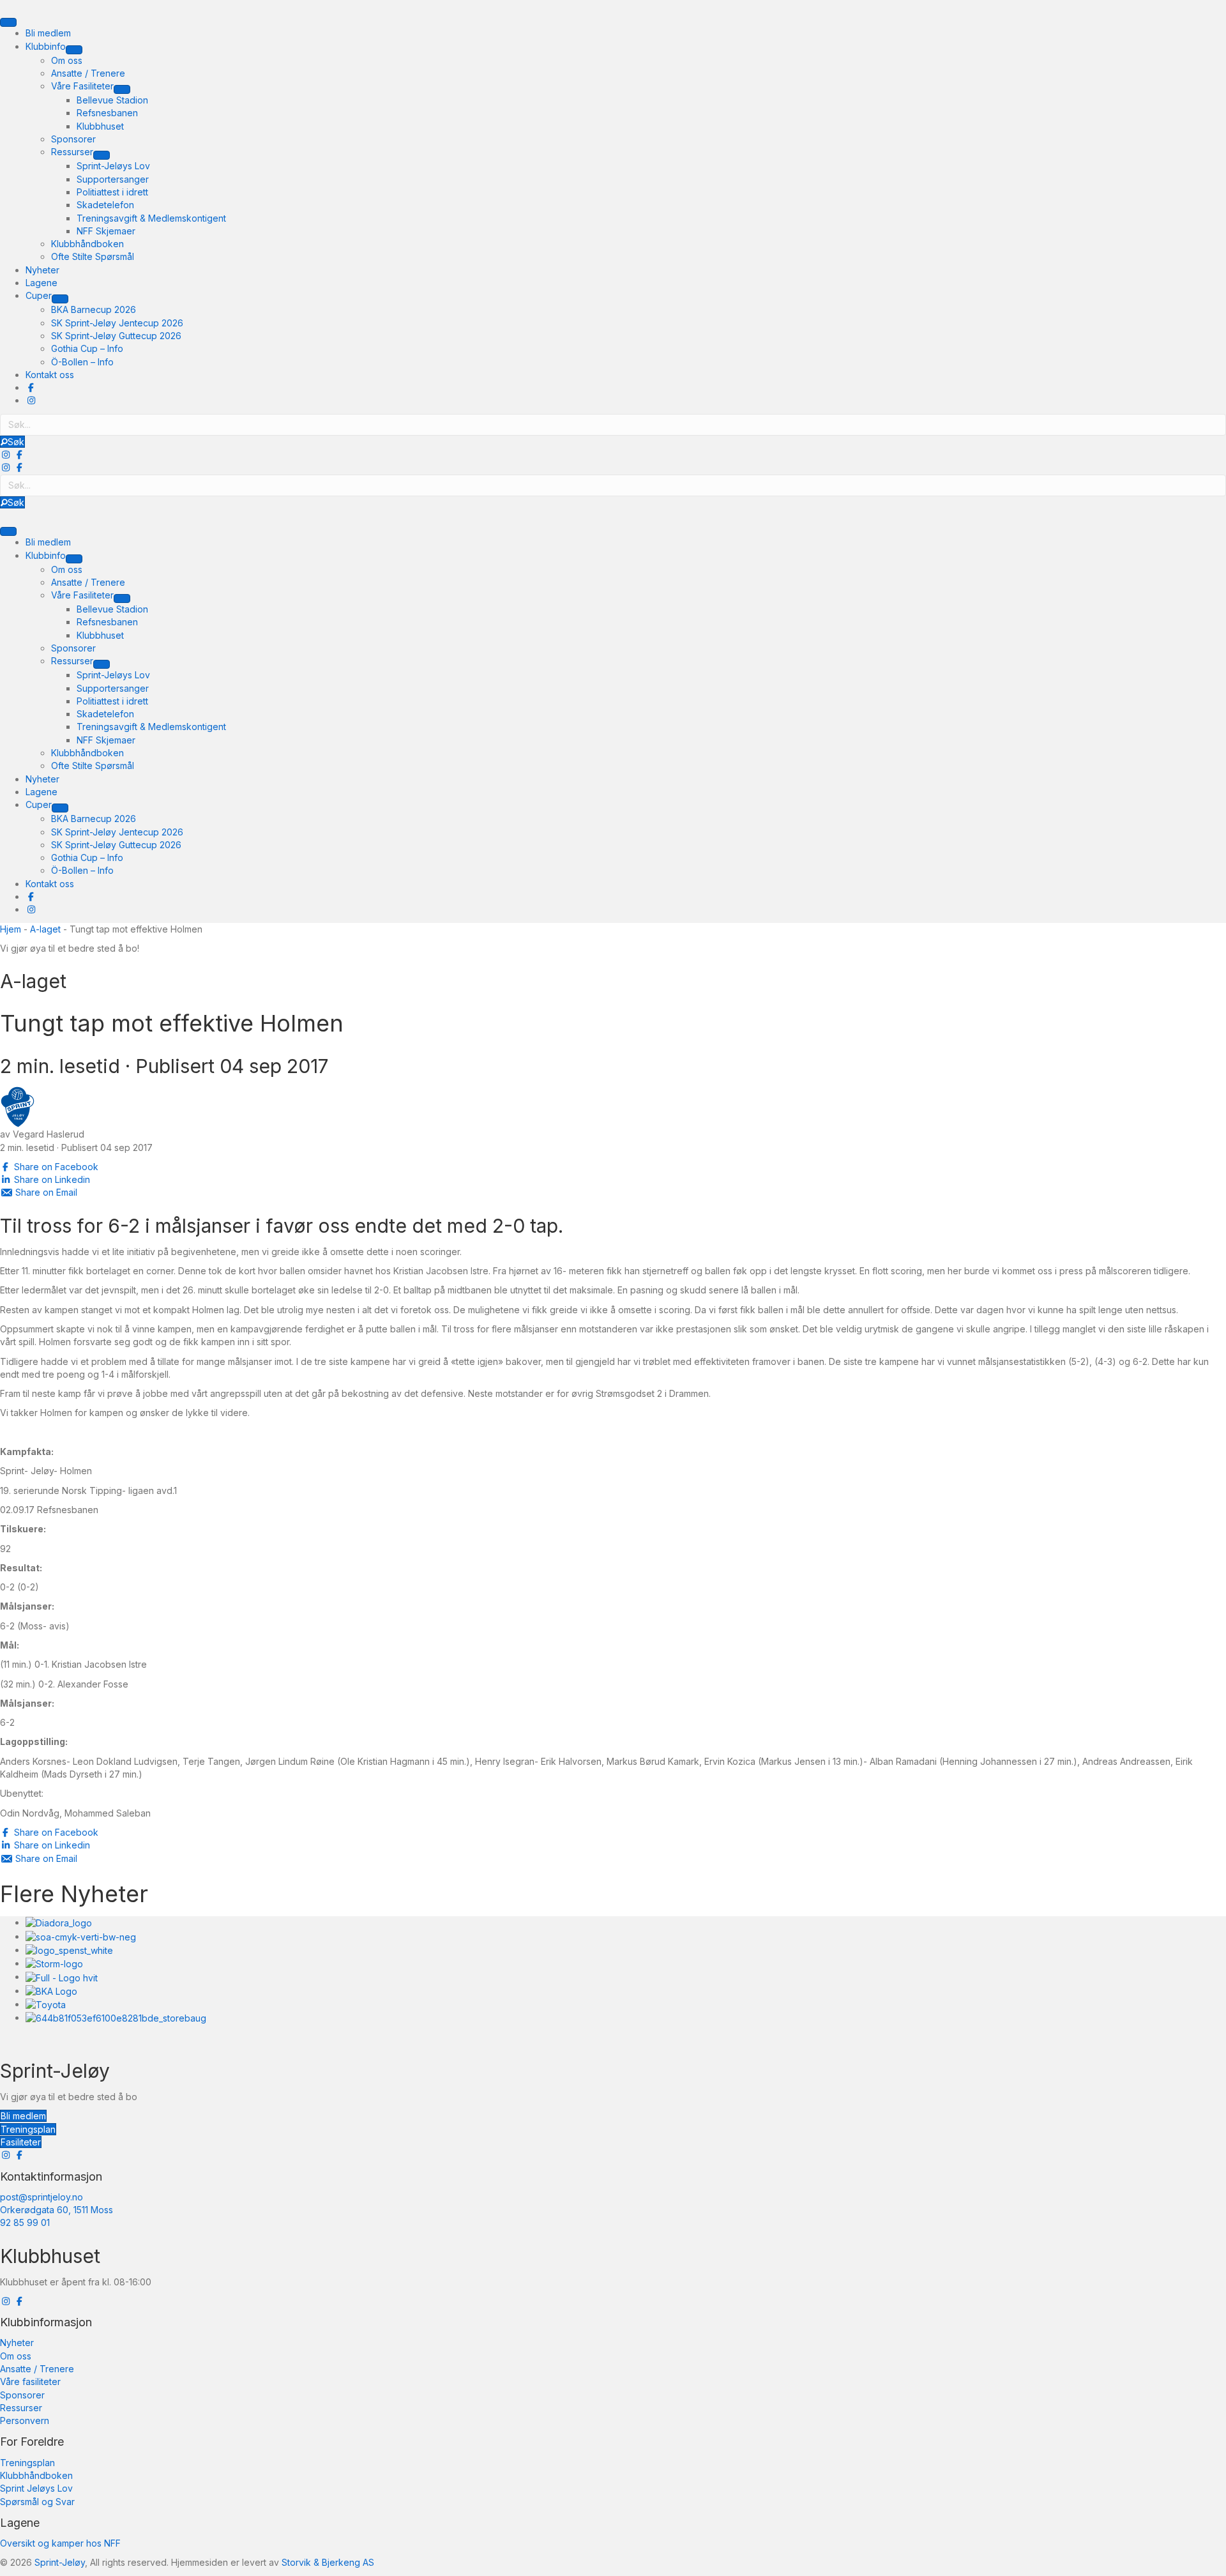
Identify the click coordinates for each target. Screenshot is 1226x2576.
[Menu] (8, 22)
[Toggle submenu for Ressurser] (102, 155)
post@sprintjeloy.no (42, 2197)
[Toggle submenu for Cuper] (60, 299)
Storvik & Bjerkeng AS (328, 2562)
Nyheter (17, 2343)
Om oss (16, 2356)
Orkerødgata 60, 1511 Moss (57, 2210)
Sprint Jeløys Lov (36, 2488)
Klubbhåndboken (36, 2475)
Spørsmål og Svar (37, 2502)
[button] (12, 442)
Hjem (11, 929)
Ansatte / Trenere (37, 2369)
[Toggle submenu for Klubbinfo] (74, 50)
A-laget (45, 929)
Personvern (25, 2420)
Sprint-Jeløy (60, 2562)
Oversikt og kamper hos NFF (60, 2543)
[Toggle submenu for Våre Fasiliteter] (122, 89)
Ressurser (21, 2408)
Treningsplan (27, 2463)
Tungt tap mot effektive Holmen (172, 1023)
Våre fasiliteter (30, 2382)
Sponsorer (22, 2395)
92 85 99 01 (25, 2222)
